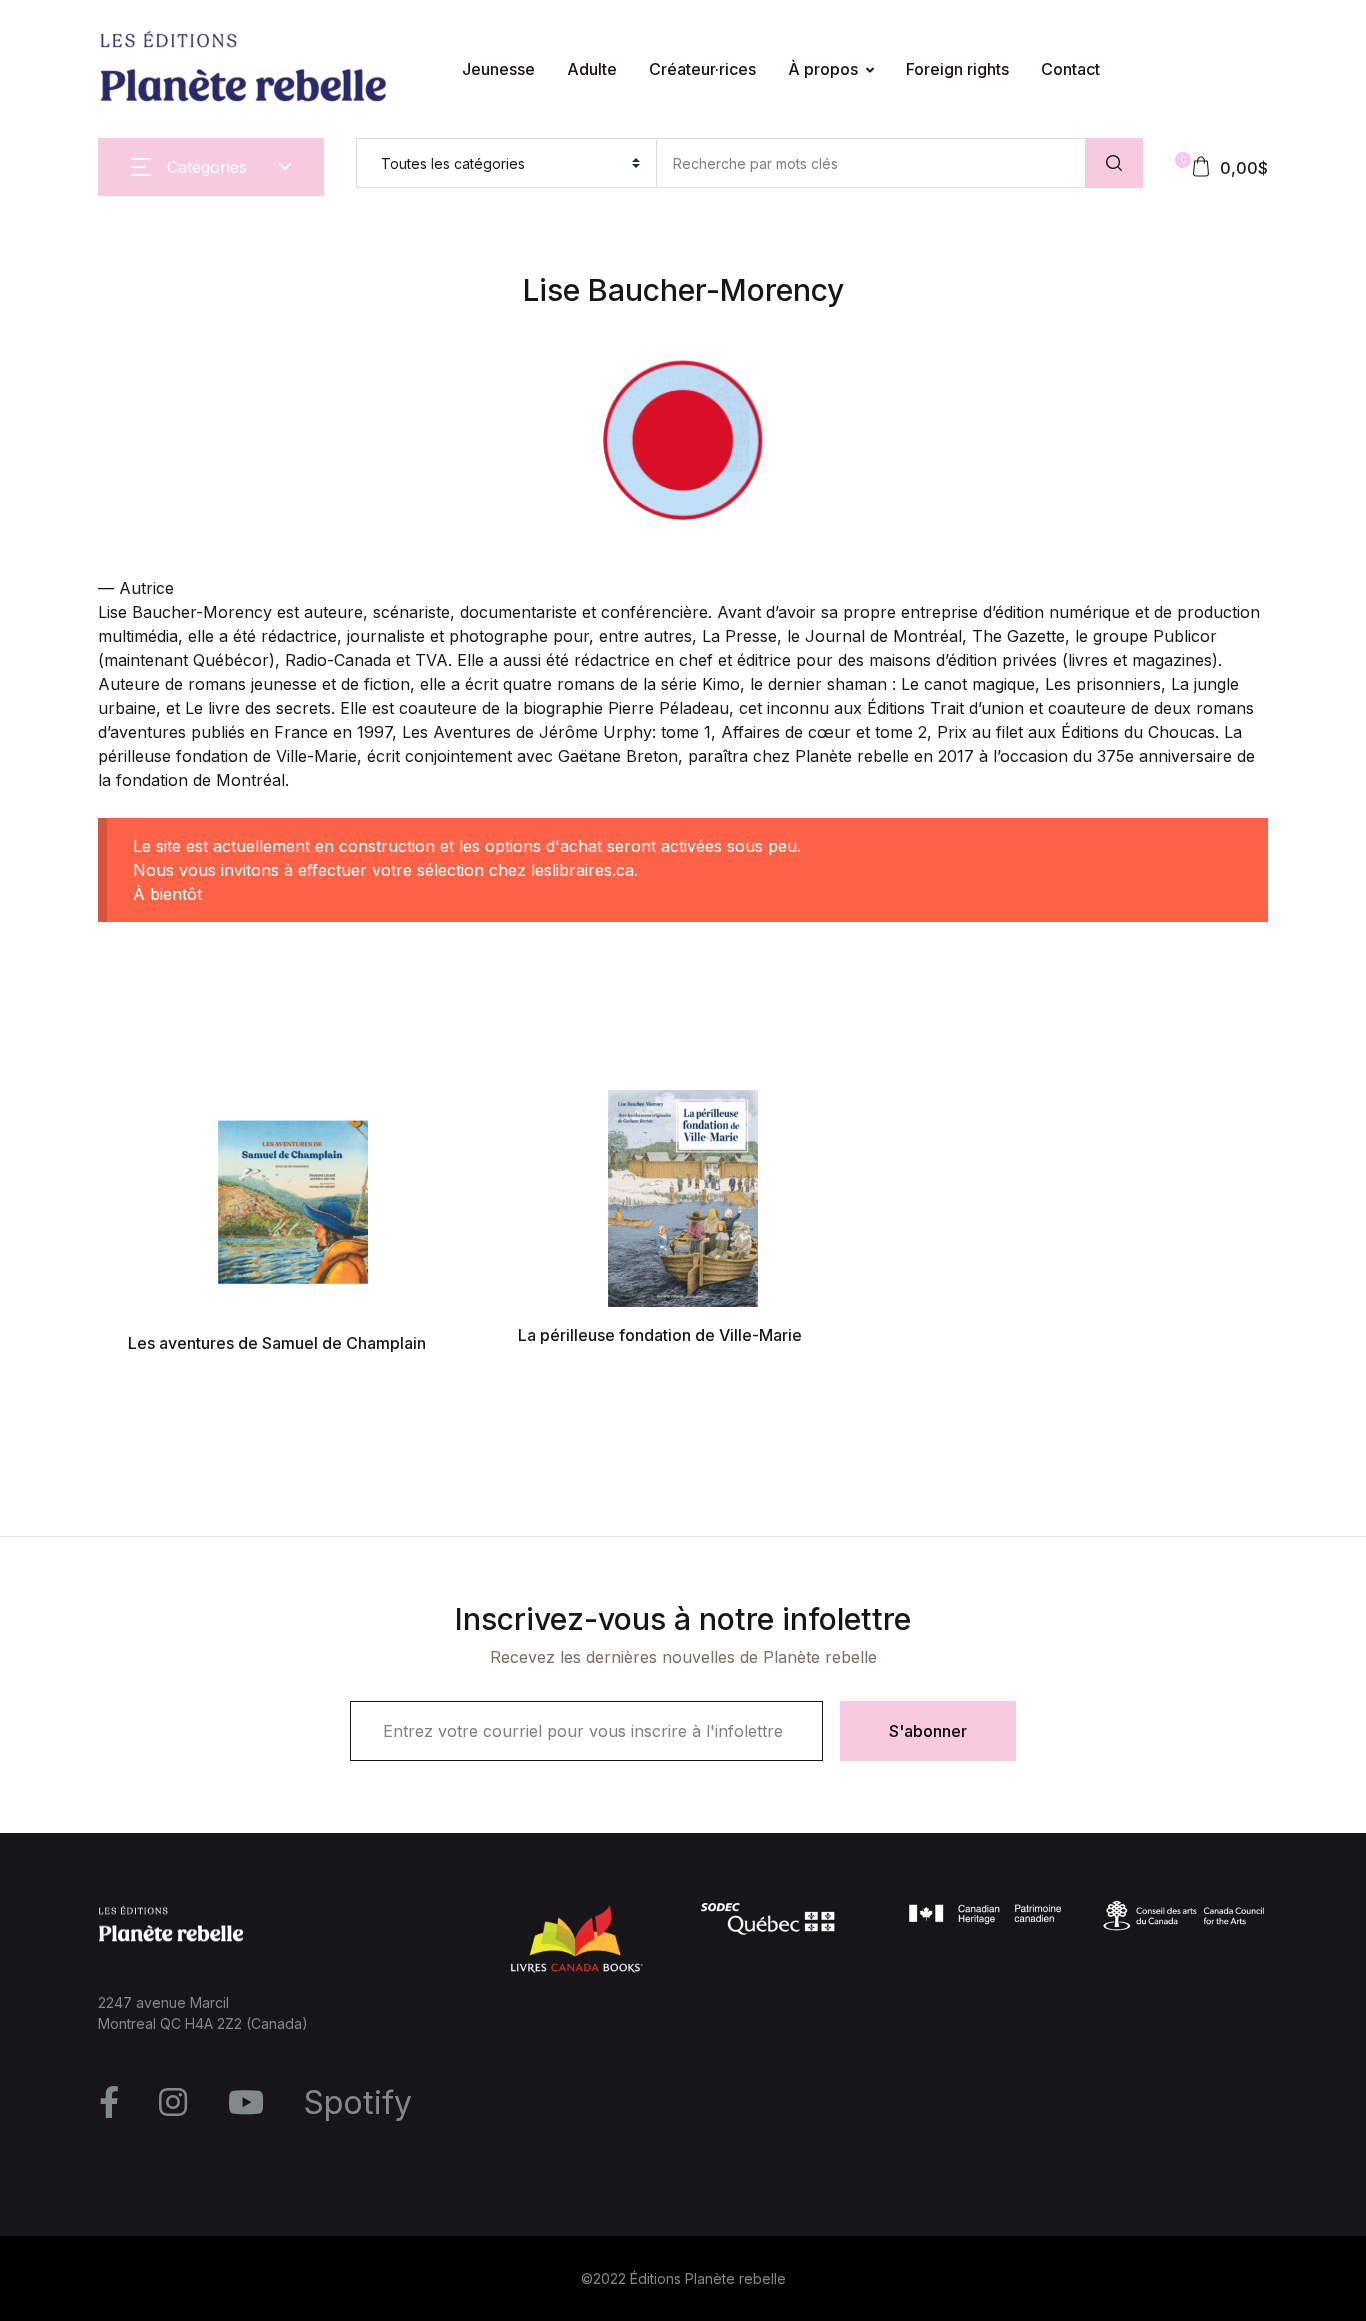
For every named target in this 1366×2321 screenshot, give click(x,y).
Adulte (592, 69)
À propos (66, 277)
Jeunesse (498, 69)
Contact (59, 381)
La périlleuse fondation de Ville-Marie (660, 1335)
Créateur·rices (702, 69)
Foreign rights (82, 329)
